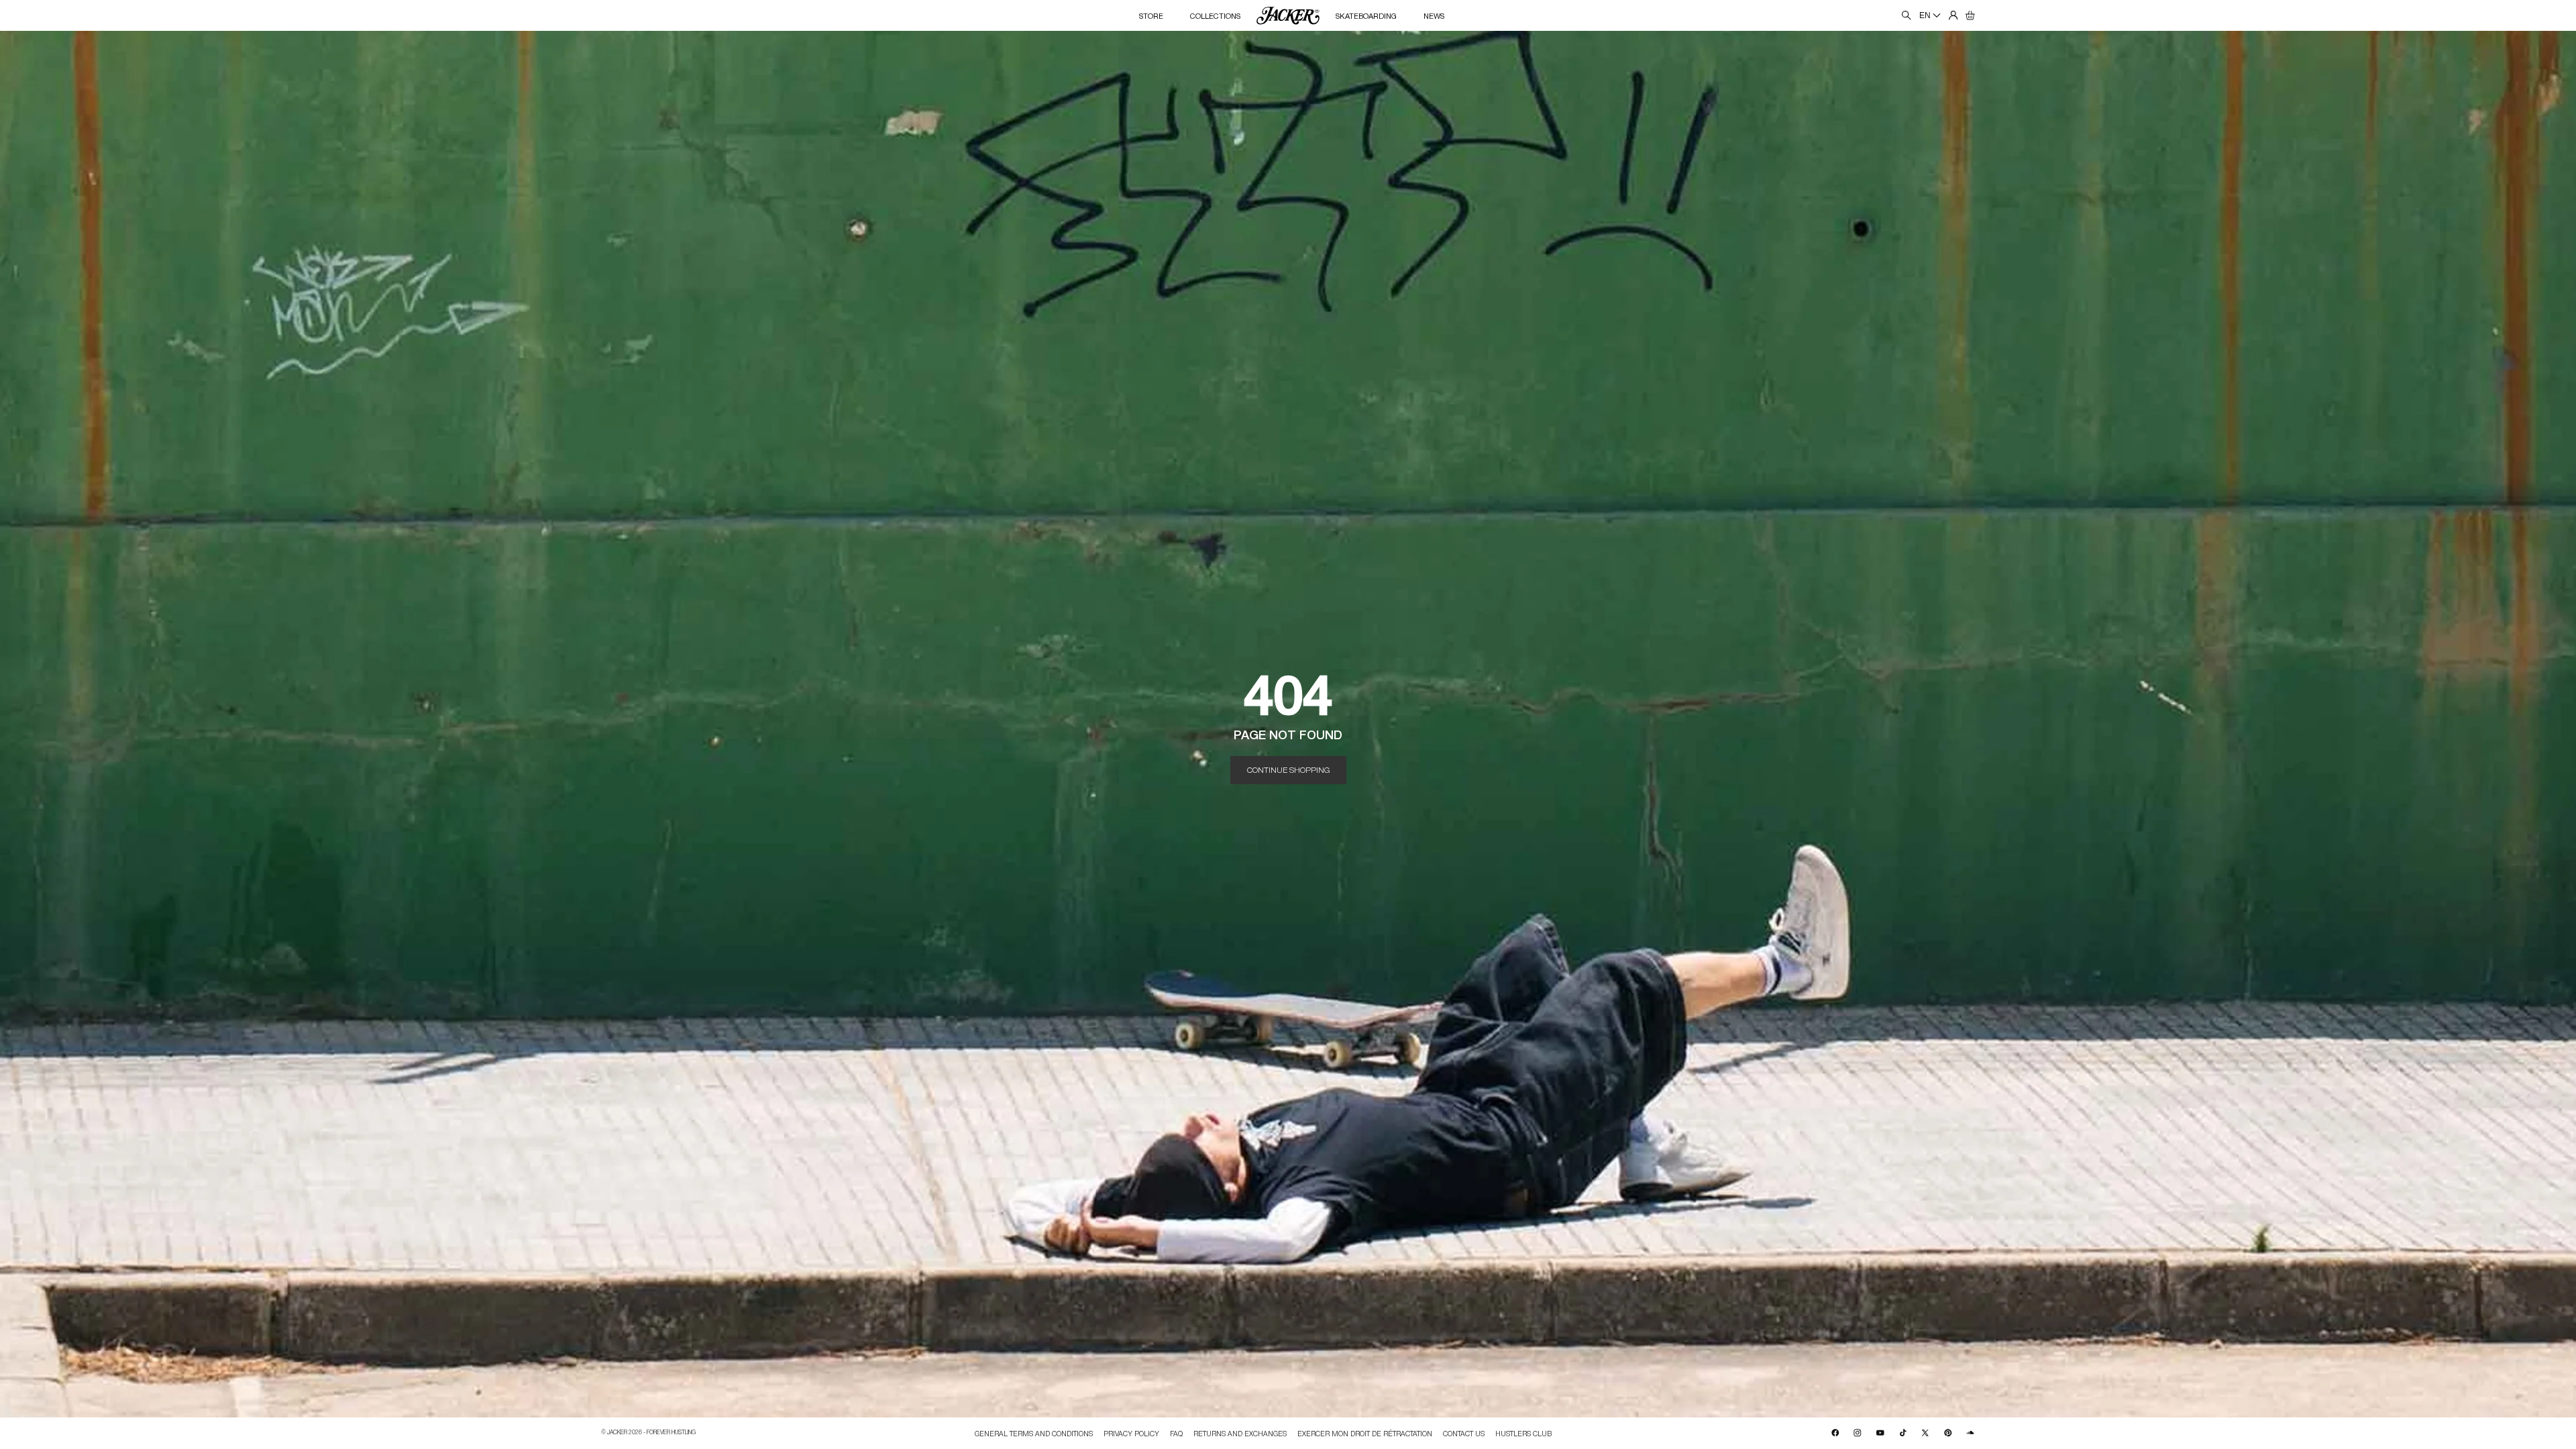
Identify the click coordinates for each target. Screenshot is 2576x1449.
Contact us (1464, 1433)
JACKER (617, 1432)
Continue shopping (1288, 769)
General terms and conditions (1034, 1433)
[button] (1970, 15)
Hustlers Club (1523, 1433)
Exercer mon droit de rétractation (1365, 1433)
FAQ (1176, 1433)
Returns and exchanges (1240, 1433)
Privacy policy (1131, 1433)
